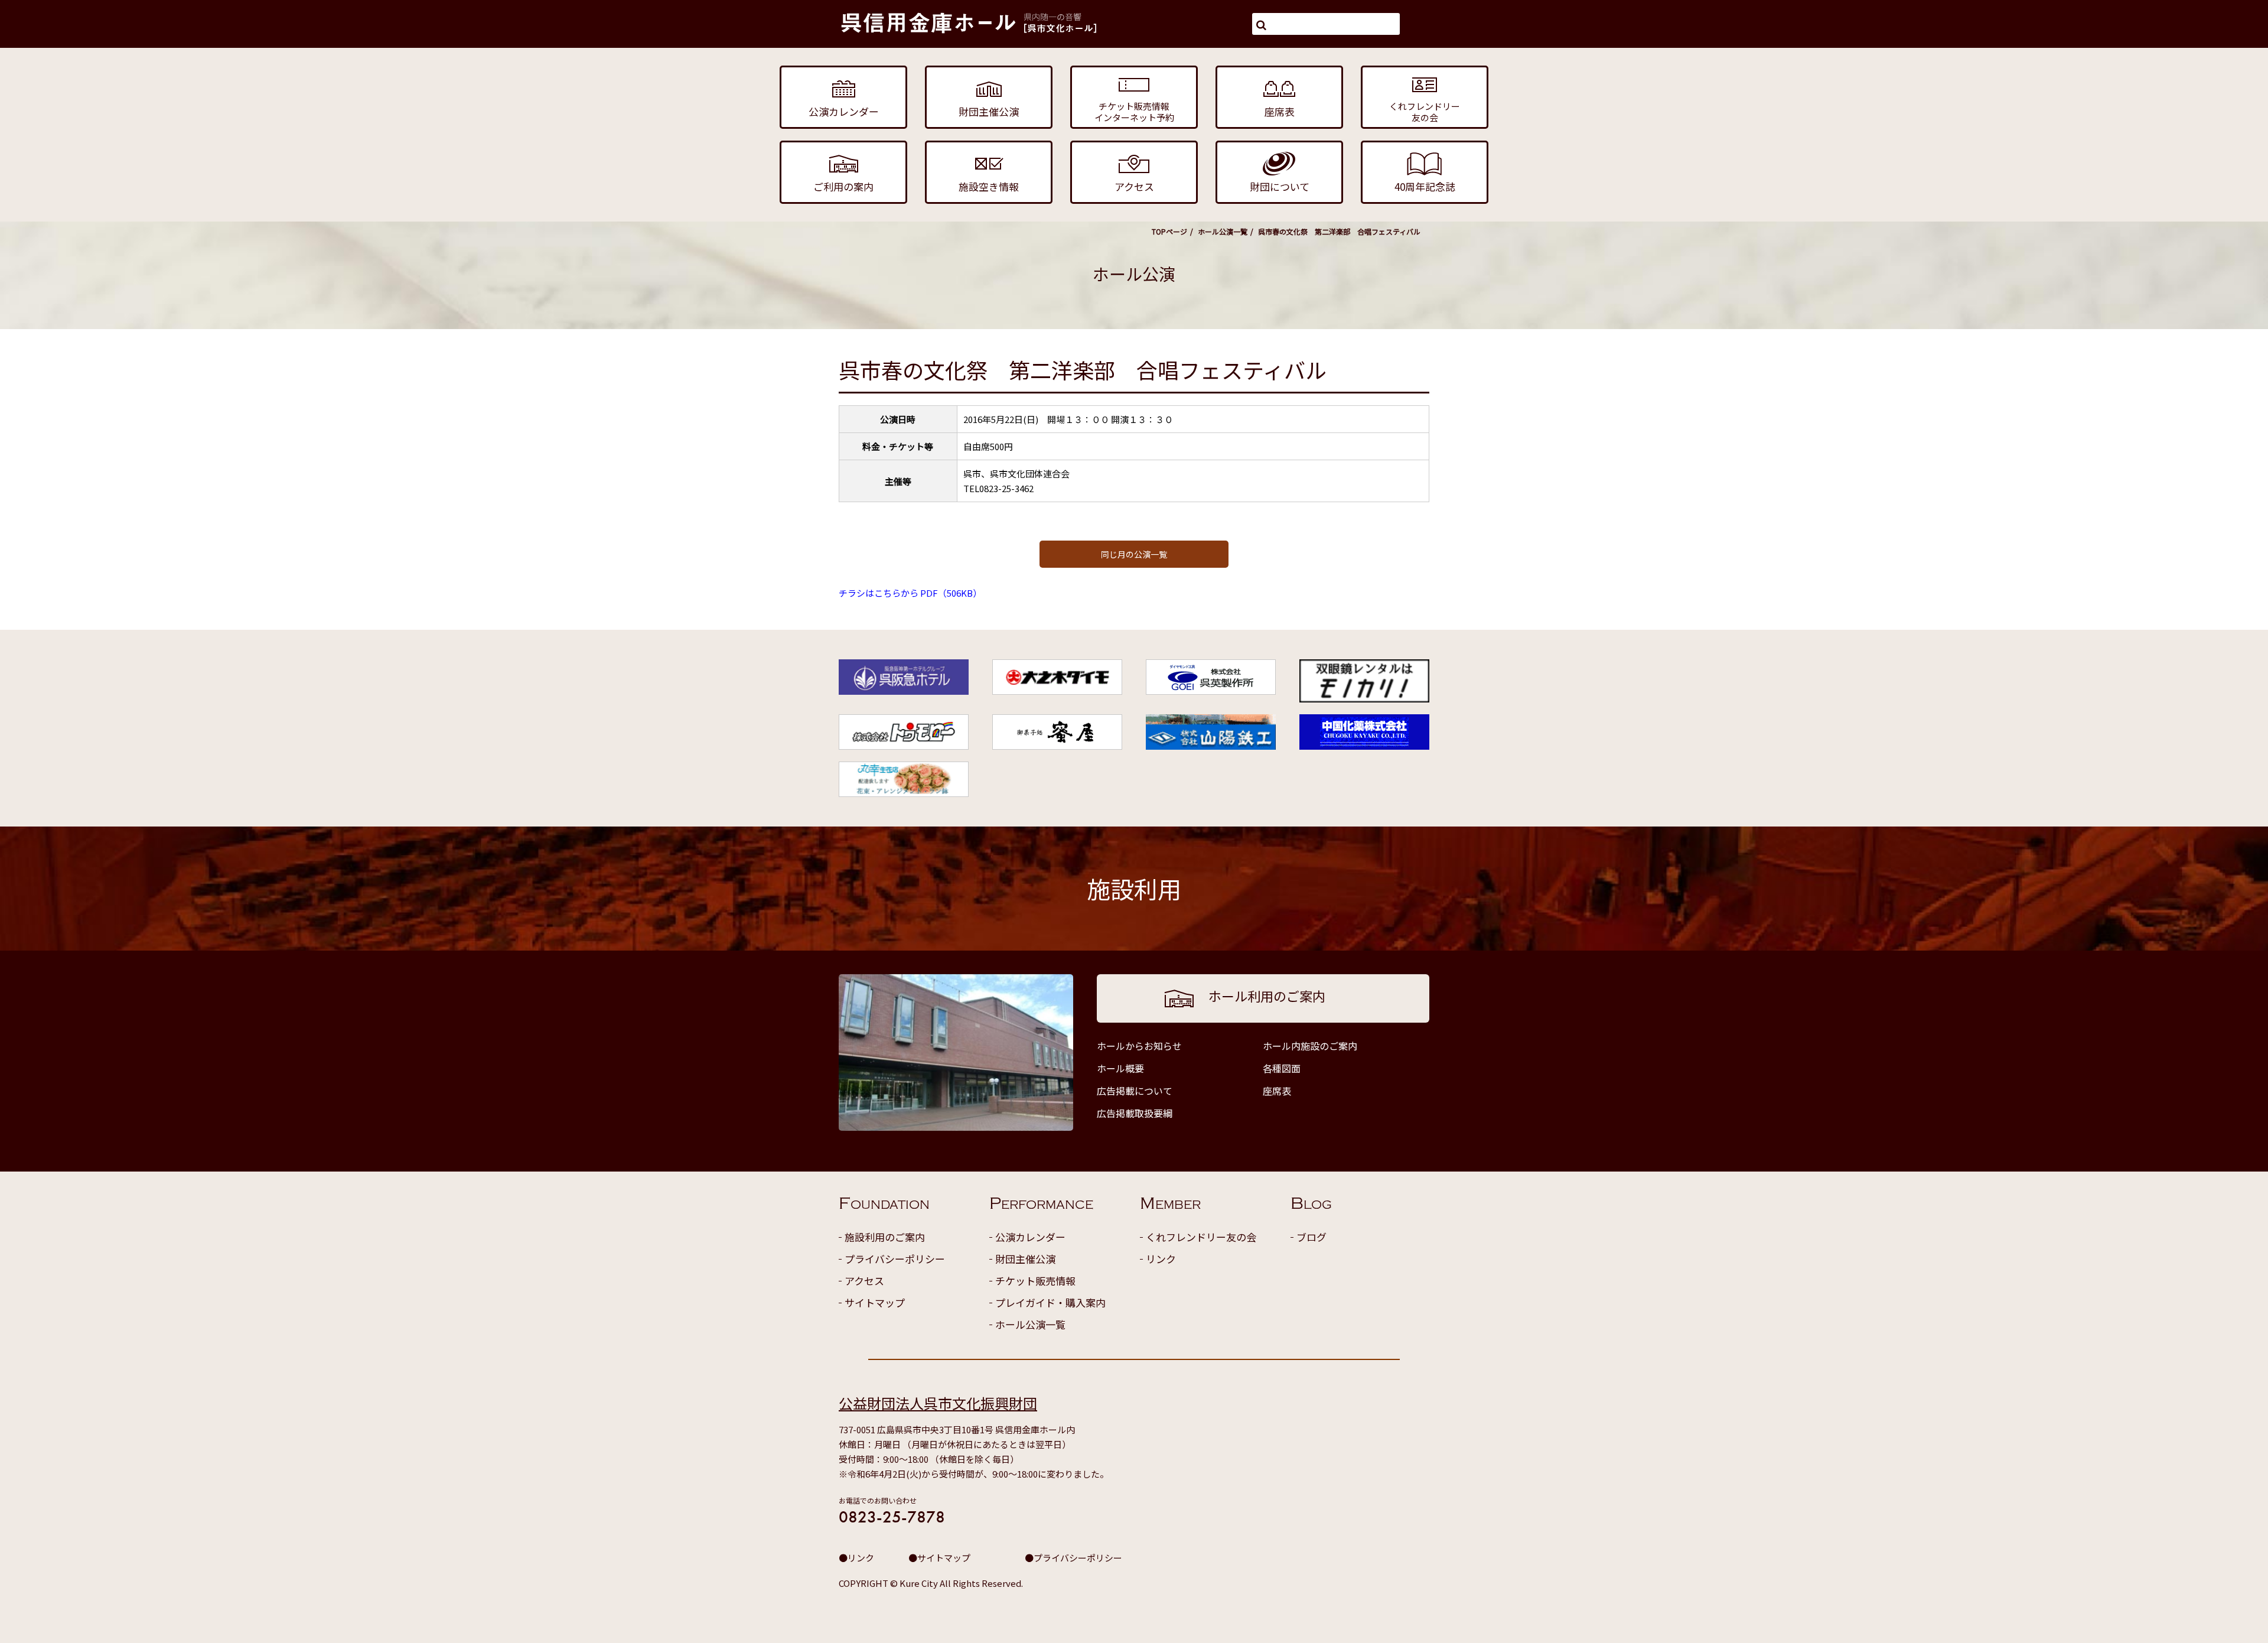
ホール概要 (1120, 1068)
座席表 (1277, 1091)
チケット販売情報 (1035, 1281)
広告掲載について (1135, 1091)
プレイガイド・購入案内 (1050, 1302)
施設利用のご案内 (885, 1237)
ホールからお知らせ (1139, 1046)
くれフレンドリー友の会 (1201, 1237)
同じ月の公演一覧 (1134, 554)
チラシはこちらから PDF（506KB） (910, 593)
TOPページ (1169, 231)
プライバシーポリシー (895, 1259)
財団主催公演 (1025, 1259)
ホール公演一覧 (1223, 231)
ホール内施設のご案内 (1310, 1046)
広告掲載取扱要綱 (1135, 1113)
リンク (1161, 1259)
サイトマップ (875, 1302)
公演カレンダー (1030, 1237)
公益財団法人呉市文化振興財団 (938, 1403)
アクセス (864, 1281)
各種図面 (1282, 1068)
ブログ (1311, 1237)
